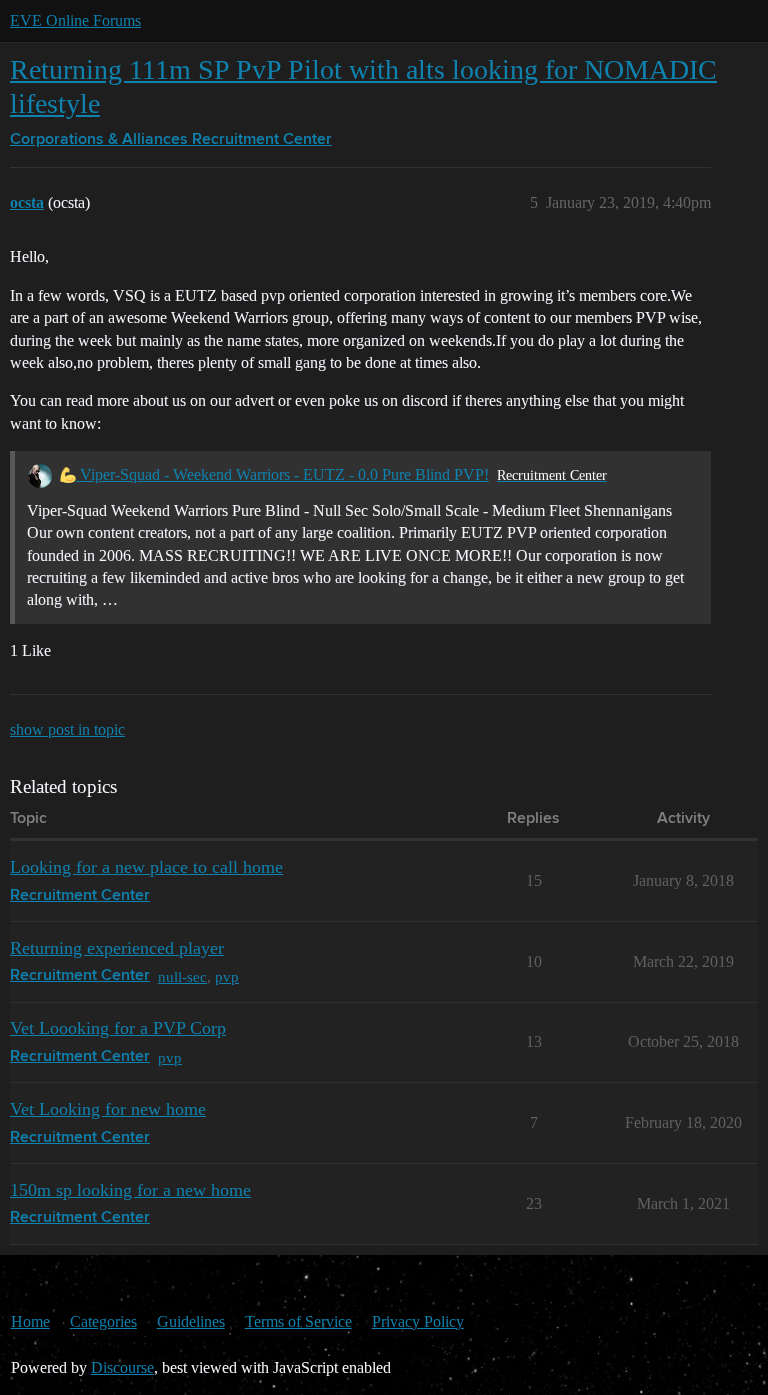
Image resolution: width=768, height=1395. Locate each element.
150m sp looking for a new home (130, 1190)
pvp (227, 976)
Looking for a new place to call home (146, 867)
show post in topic (67, 729)
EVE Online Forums (75, 20)
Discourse (122, 1367)
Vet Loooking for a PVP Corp (118, 1028)
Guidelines (191, 1321)
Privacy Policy (418, 1321)
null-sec (182, 976)
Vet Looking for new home (108, 1109)
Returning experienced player (117, 948)
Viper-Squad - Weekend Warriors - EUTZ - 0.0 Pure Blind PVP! (282, 474)
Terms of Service (298, 1321)
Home (30, 1321)
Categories (103, 1321)
